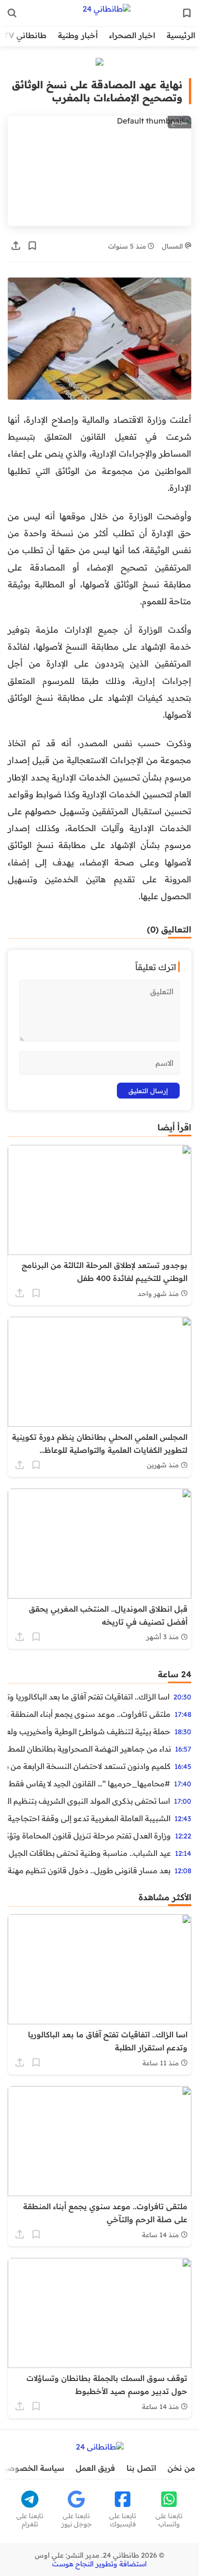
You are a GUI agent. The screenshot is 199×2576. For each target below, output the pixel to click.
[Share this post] (16, 246)
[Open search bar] (12, 13)
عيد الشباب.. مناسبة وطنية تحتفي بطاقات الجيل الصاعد (89, 1853)
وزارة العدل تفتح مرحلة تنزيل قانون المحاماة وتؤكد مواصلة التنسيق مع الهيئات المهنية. (89, 1836)
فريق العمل (95, 2468)
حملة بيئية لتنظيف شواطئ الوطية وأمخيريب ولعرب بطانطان (89, 1731)
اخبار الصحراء (132, 35)
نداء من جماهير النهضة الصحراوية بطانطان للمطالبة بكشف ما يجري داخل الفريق (89, 1749)
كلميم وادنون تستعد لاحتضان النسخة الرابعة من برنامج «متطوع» (89, 1766)
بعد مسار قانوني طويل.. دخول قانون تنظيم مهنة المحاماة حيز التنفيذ (89, 1870)
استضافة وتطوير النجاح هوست (99, 2564)
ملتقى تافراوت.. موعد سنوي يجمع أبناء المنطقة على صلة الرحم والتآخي (89, 1714)
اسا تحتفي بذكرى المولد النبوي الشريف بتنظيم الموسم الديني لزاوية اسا (89, 1801)
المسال (173, 246)
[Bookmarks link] (187, 13)
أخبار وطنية (78, 35)
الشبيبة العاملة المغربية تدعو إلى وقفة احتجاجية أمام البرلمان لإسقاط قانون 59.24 (89, 1818)
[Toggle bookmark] (32, 246)
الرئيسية (181, 35)
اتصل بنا (141, 2468)
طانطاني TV (25, 35)
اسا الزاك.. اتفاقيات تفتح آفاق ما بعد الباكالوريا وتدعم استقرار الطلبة (89, 1697)
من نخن (181, 2468)
